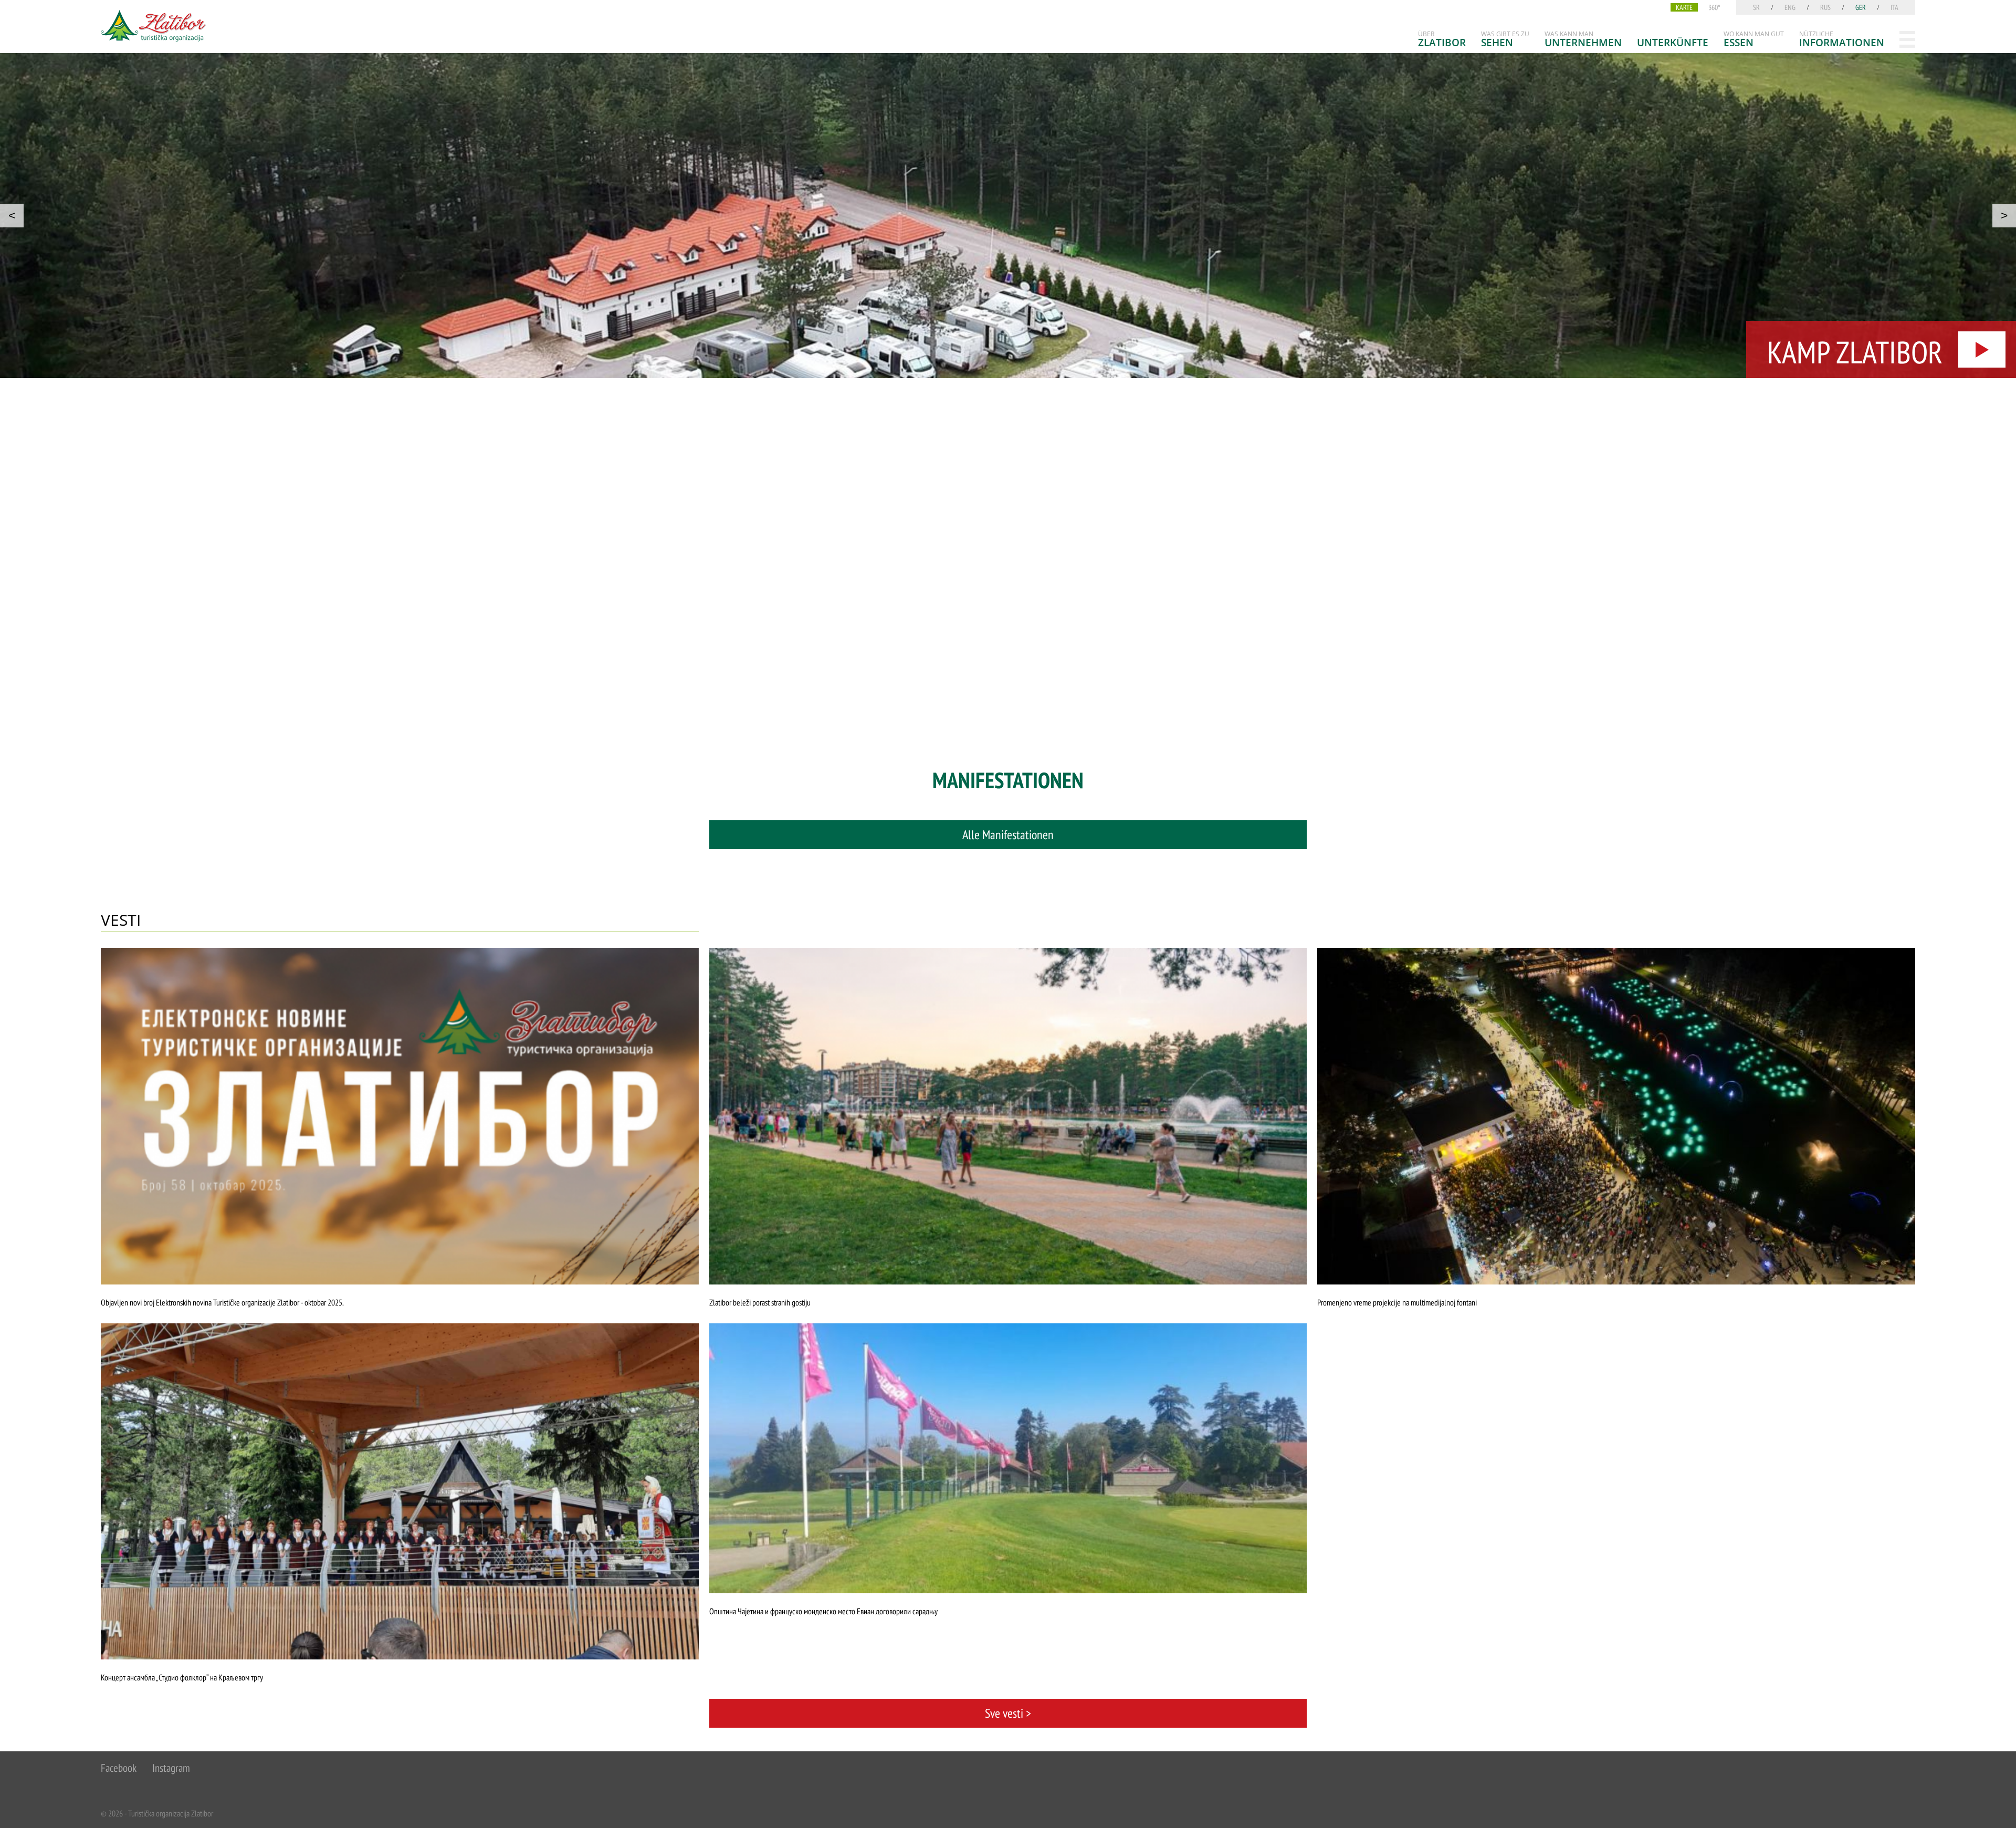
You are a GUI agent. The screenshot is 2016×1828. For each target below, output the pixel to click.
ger (1861, 7)
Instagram (171, 1768)
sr (1756, 7)
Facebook (119, 1768)
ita (1894, 7)
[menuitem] (1442, 39)
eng (1790, 7)
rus (1825, 7)
